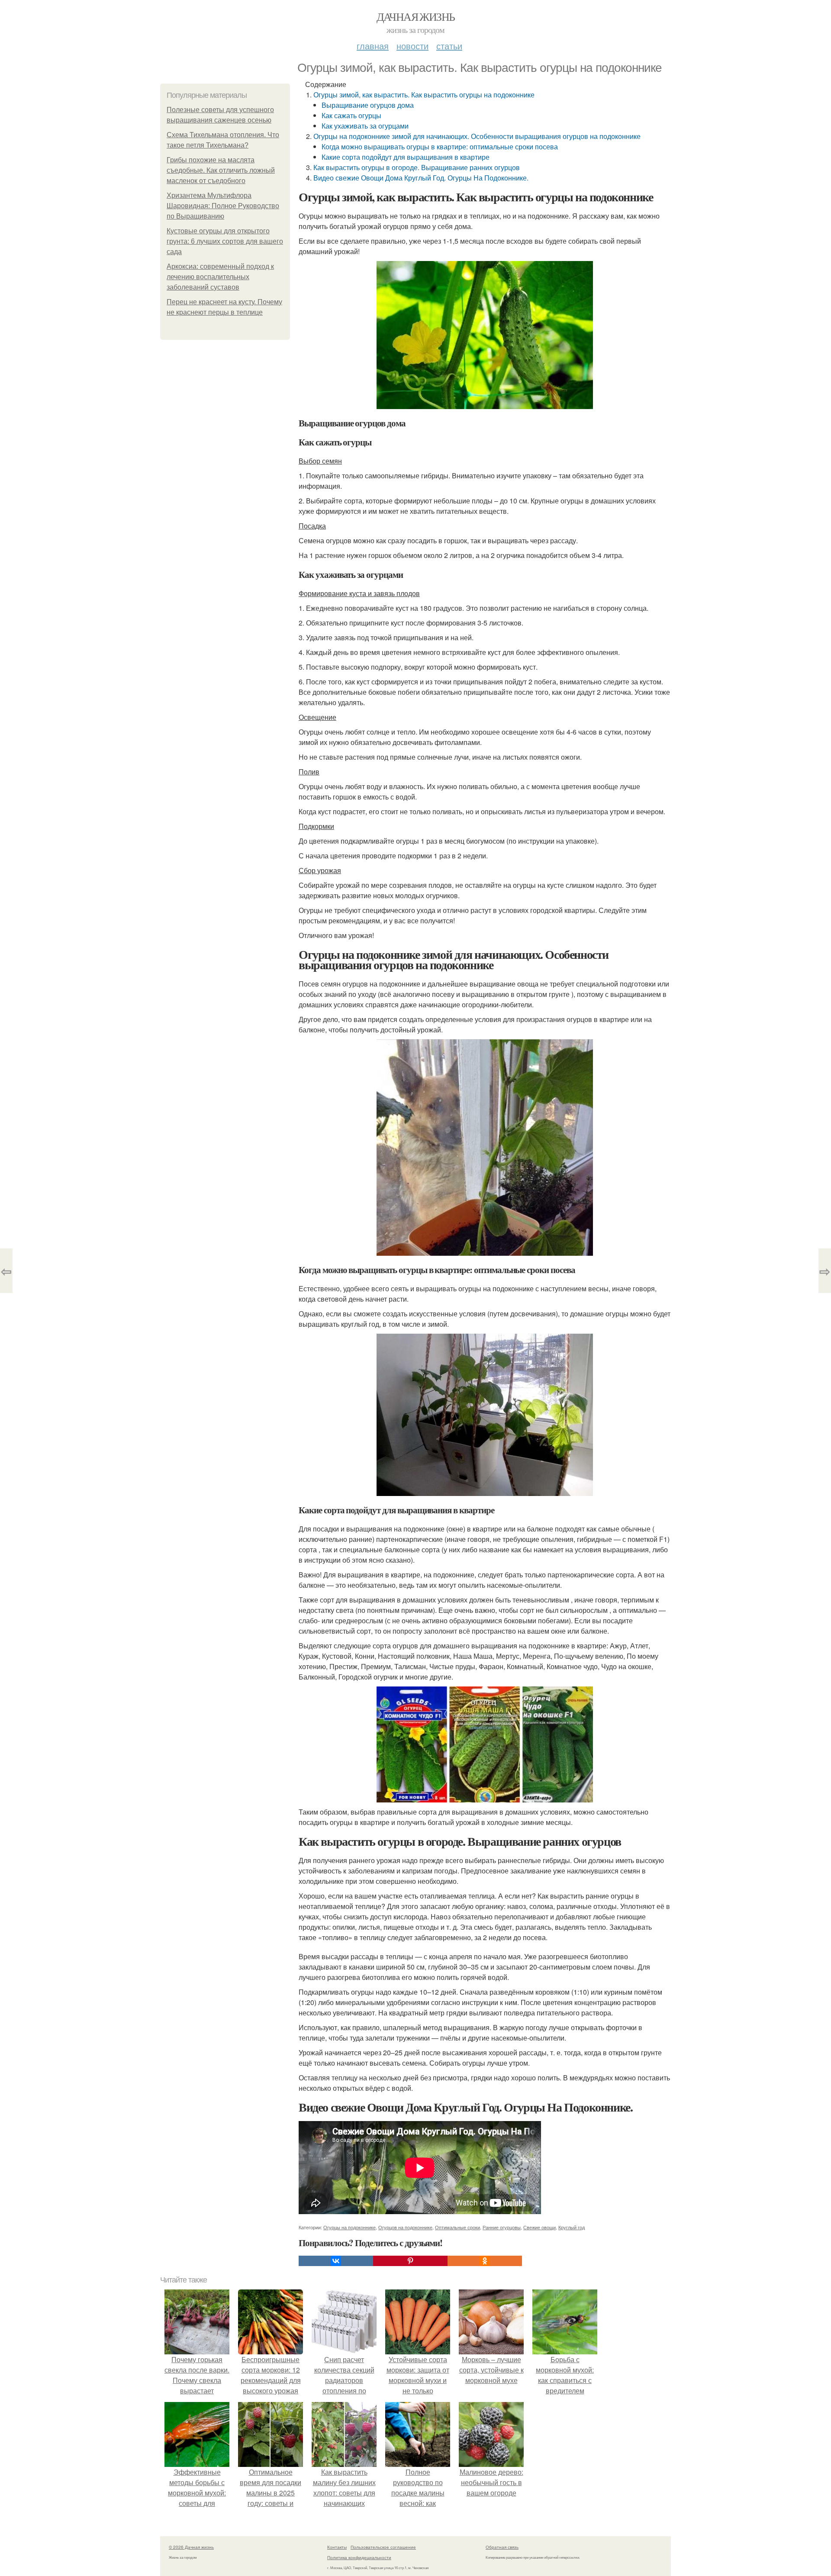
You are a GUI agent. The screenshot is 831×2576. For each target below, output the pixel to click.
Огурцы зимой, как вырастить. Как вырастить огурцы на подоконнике (424, 95)
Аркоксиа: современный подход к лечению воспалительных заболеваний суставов (220, 277)
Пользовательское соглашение (383, 2547)
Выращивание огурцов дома (368, 105)
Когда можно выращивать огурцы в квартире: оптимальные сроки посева (440, 147)
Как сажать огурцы (351, 115)
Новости (412, 46)
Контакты (337, 2547)
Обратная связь (502, 2547)
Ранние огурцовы (502, 2227)
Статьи (449, 46)
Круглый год (572, 2227)
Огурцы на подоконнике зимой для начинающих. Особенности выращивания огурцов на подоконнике (477, 136)
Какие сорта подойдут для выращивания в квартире (406, 157)
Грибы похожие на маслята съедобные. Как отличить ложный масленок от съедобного (221, 170)
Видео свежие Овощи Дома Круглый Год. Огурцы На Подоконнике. (421, 178)
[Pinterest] (410, 2261)
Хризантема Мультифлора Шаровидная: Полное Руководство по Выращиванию (223, 206)
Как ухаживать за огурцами (365, 126)
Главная (373, 46)
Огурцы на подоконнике (349, 2227)
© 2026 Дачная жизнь (191, 2547)
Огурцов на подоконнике (405, 2227)
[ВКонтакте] (336, 2261)
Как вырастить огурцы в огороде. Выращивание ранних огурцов (417, 167)
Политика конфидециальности (359, 2557)
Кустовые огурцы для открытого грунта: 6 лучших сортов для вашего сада (225, 241)
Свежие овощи (540, 2227)
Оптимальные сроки (457, 2227)
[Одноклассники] (485, 2261)
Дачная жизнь (416, 16)
